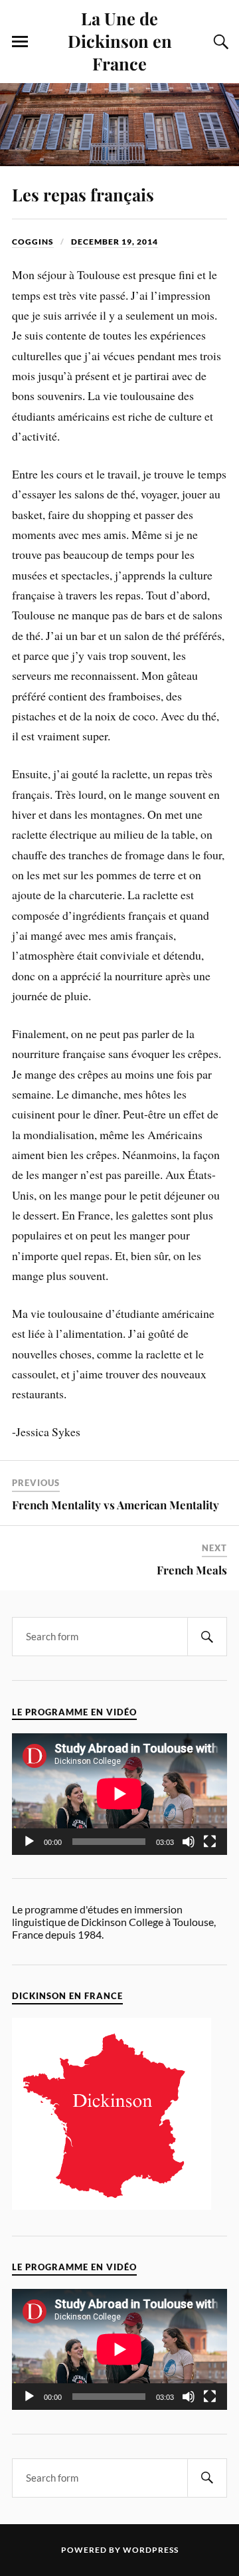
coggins (33, 242)
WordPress (151, 2550)
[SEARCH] (207, 1637)
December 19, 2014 (115, 242)
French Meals (192, 1570)
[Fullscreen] (210, 1842)
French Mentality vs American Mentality (116, 1505)
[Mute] (189, 1842)
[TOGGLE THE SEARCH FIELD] (219, 42)
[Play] (29, 1842)
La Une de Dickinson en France (120, 41)
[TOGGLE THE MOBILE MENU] (20, 42)
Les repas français (83, 194)
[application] (119, 1794)
